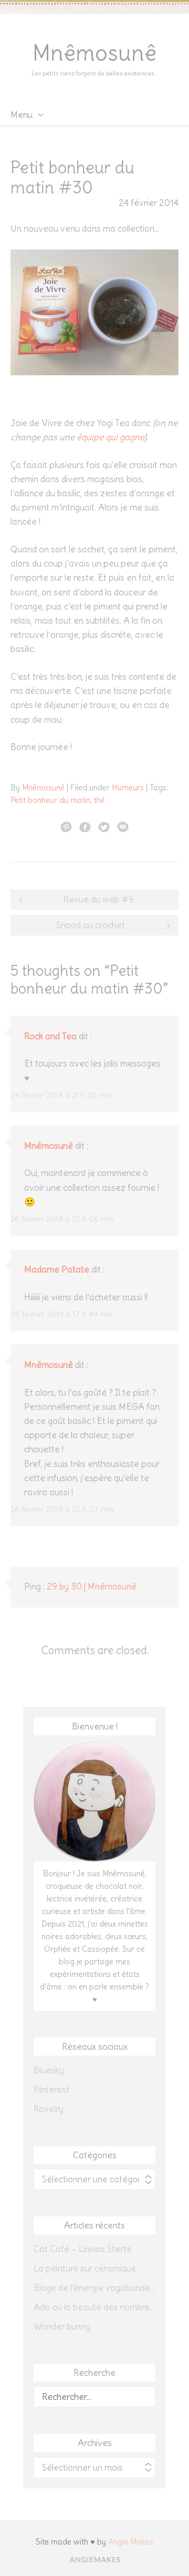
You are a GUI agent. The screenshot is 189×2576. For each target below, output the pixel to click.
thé (99, 800)
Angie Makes (131, 2542)
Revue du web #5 (99, 899)
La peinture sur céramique (85, 2268)
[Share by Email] (123, 827)
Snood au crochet (91, 925)
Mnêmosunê (94, 53)
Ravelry (49, 2109)
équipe (90, 437)
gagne (132, 437)
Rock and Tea (50, 1036)
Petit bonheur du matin (50, 800)
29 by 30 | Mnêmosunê (92, 1586)
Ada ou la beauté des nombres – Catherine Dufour (94, 2307)
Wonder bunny (62, 2327)
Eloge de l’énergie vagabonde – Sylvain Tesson (94, 2288)
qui (112, 437)
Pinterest (51, 2090)
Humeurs (128, 787)
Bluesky (49, 2070)
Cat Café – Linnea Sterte (83, 2249)
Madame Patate (57, 1269)
